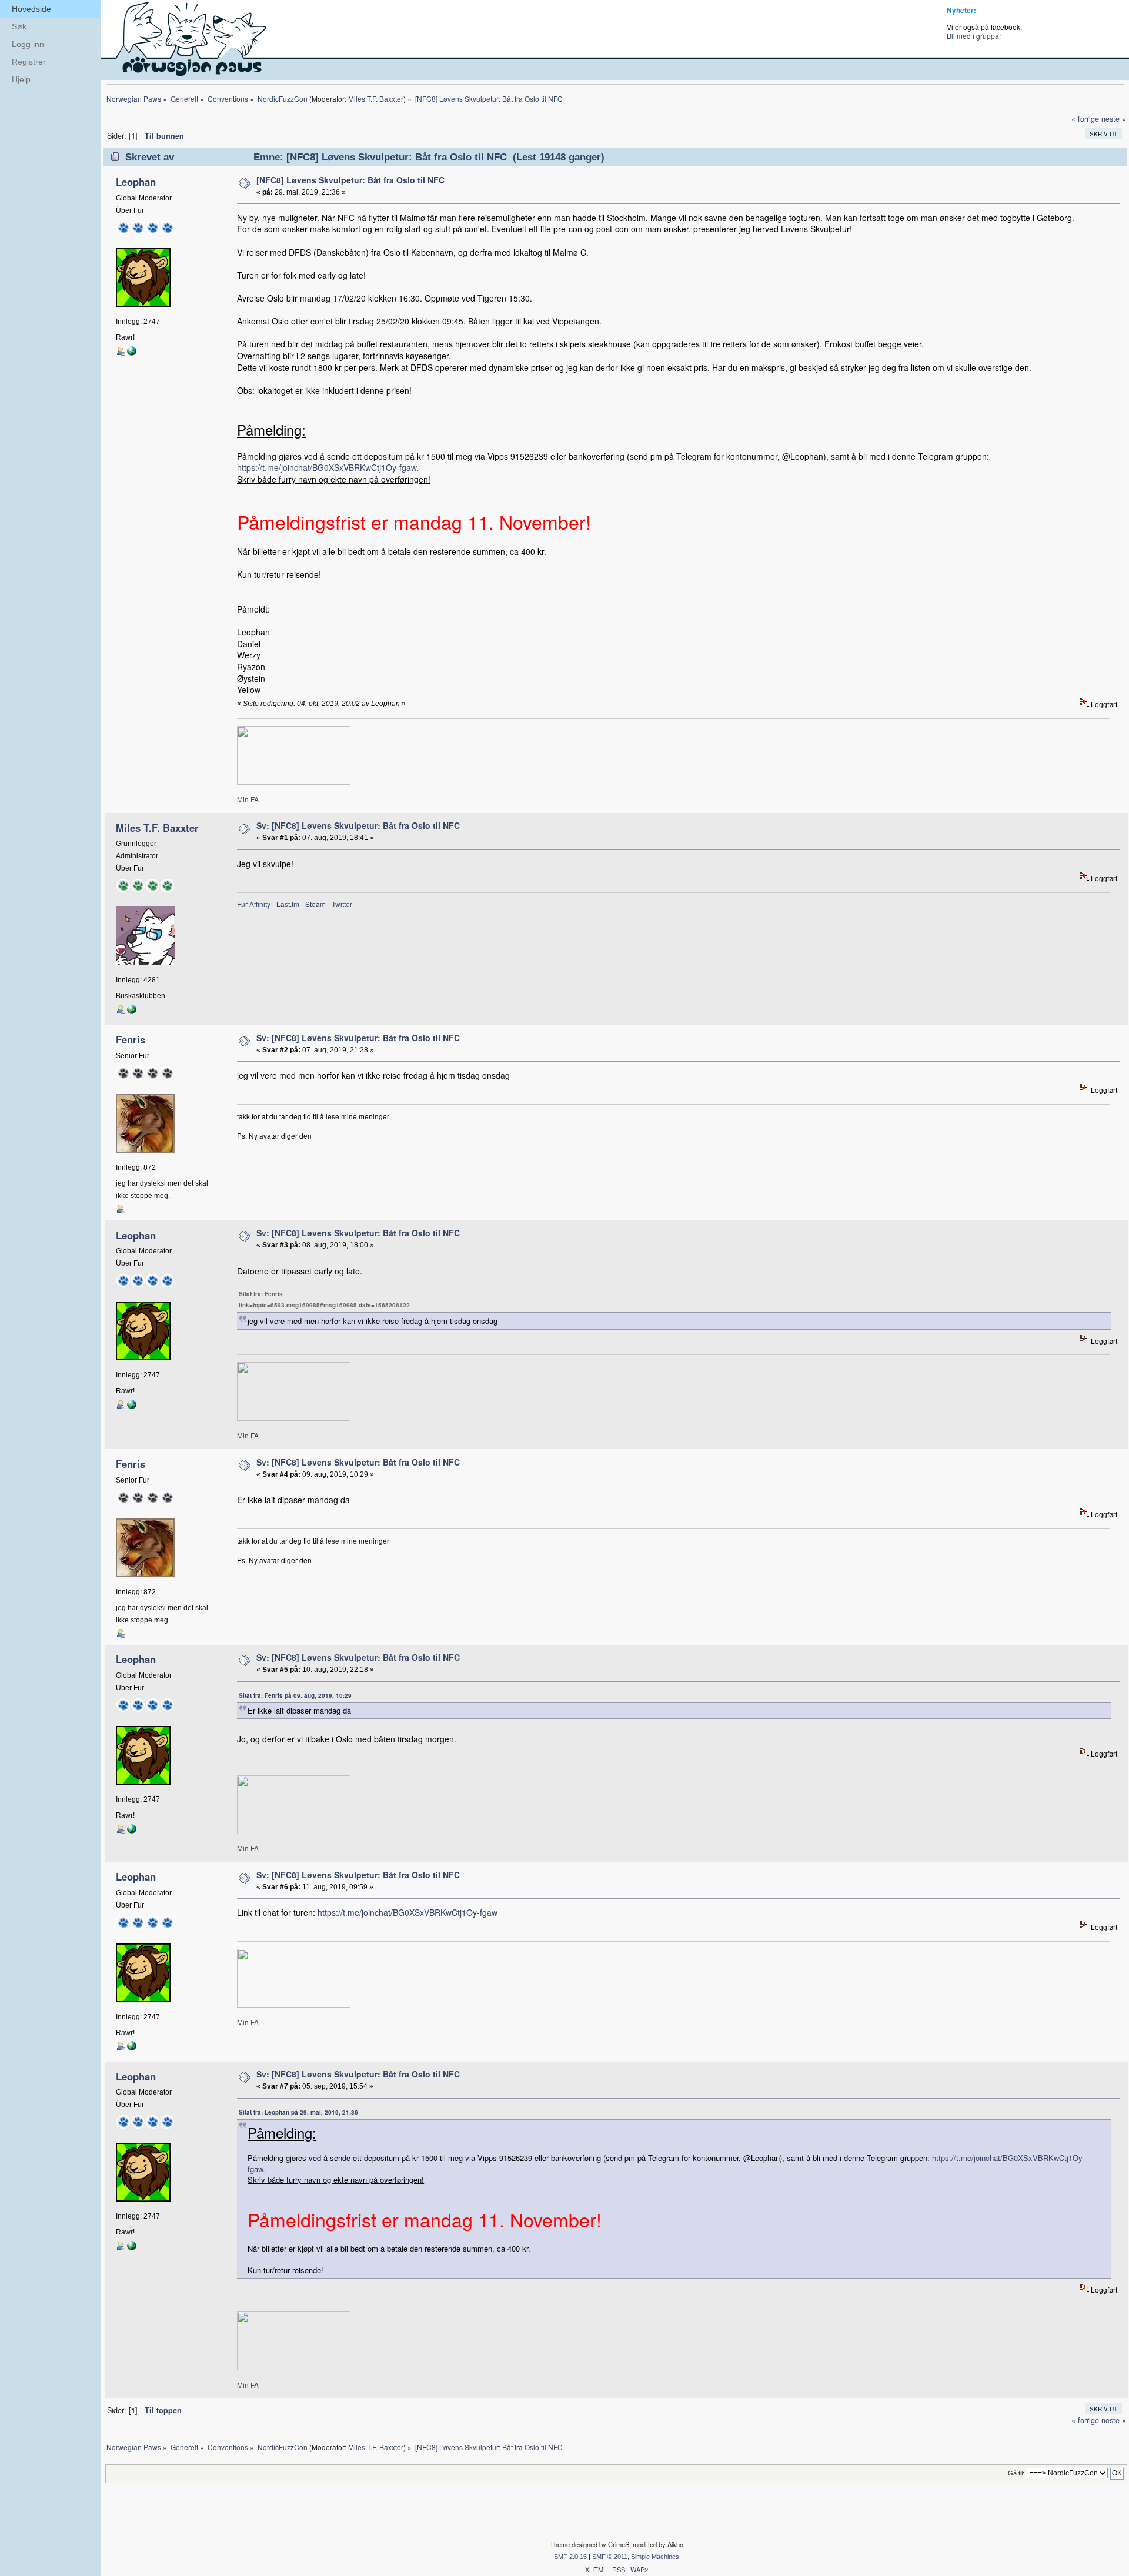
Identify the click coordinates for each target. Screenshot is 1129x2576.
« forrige (1085, 119)
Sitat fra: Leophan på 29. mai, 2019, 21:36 (298, 2112)
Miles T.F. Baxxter (376, 98)
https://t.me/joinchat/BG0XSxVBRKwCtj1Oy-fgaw (327, 467)
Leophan (136, 182)
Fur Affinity (254, 904)
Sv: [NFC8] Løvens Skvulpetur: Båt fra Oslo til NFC (358, 825)
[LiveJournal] (132, 1012)
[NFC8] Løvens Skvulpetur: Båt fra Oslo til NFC (350, 180)
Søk (19, 26)
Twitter (342, 904)
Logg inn (28, 44)
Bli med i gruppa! (974, 36)
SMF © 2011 (610, 2557)
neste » (1114, 119)
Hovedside (31, 9)
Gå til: (1016, 2473)
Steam (315, 904)
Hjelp (21, 79)
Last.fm (288, 904)
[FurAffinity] (132, 353)
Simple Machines (655, 2557)
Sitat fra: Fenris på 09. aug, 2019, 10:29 (295, 1695)
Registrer (29, 62)
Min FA (248, 799)
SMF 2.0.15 (570, 2557)
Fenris (131, 1039)
